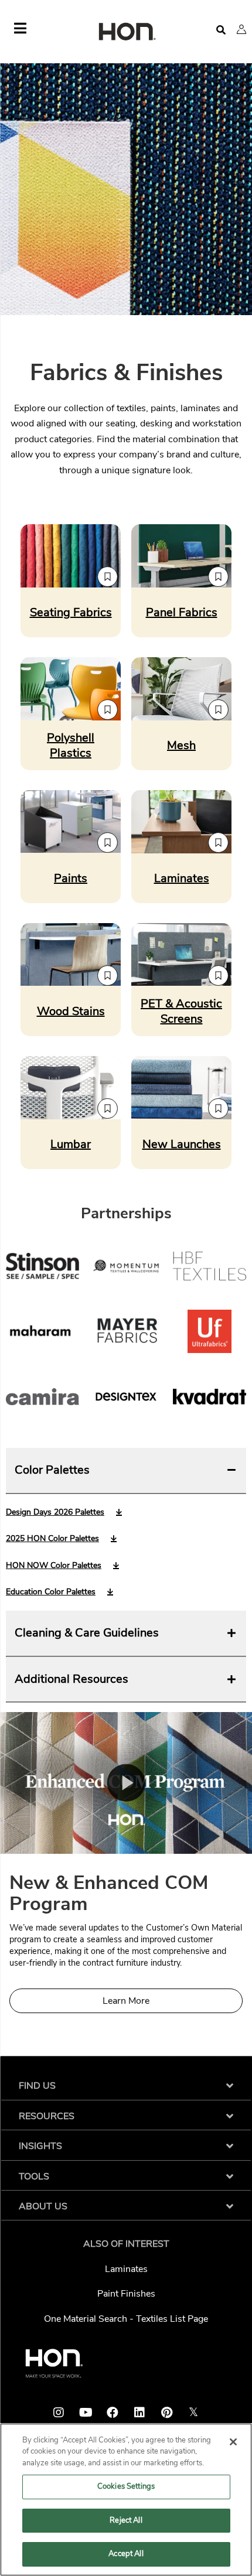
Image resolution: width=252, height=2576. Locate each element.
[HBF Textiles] (210, 1269)
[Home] (126, 33)
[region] (126, 2500)
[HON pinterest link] (166, 2413)
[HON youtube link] (86, 2413)
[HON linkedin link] (139, 2413)
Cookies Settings (126, 2486)
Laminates (126, 2269)
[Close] (233, 2442)
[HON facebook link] (113, 2413)
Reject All (126, 2520)
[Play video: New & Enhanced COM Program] (126, 1783)
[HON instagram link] (59, 2413)
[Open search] (221, 30)
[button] (241, 29)
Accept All (126, 2554)
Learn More (126, 2001)
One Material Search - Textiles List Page (126, 2319)
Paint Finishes (126, 2294)
